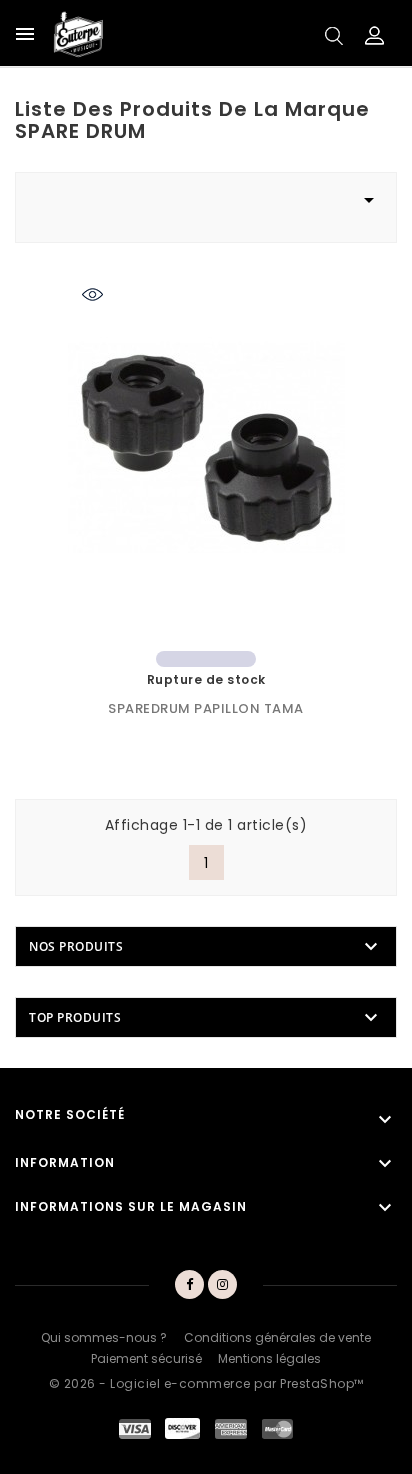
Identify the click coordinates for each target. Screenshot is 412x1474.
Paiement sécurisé (146, 1358)
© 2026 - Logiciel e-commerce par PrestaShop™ (206, 1383)
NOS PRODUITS (76, 946)
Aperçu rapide (93, 298)
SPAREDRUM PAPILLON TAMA (206, 708)
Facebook (189, 1285)
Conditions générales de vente (277, 1337)
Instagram (223, 1285)
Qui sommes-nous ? (104, 1337)
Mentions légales (269, 1358)
